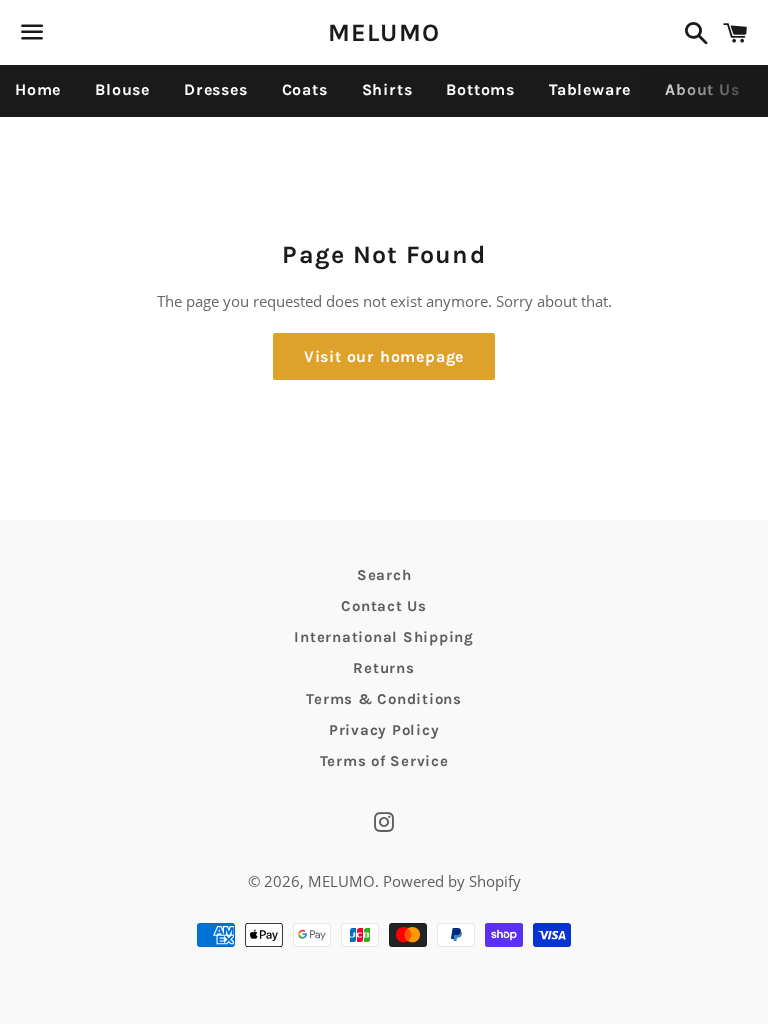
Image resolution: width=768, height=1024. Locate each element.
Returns (383, 668)
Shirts (387, 89)
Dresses (216, 89)
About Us (702, 89)
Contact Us (384, 606)
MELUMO (384, 32)
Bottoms (480, 89)
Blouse (122, 89)
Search (384, 575)
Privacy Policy (384, 730)
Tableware (590, 89)
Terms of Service (384, 761)
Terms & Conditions (384, 699)
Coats (305, 89)
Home (38, 89)
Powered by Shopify (452, 881)
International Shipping (384, 637)
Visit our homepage (384, 356)
